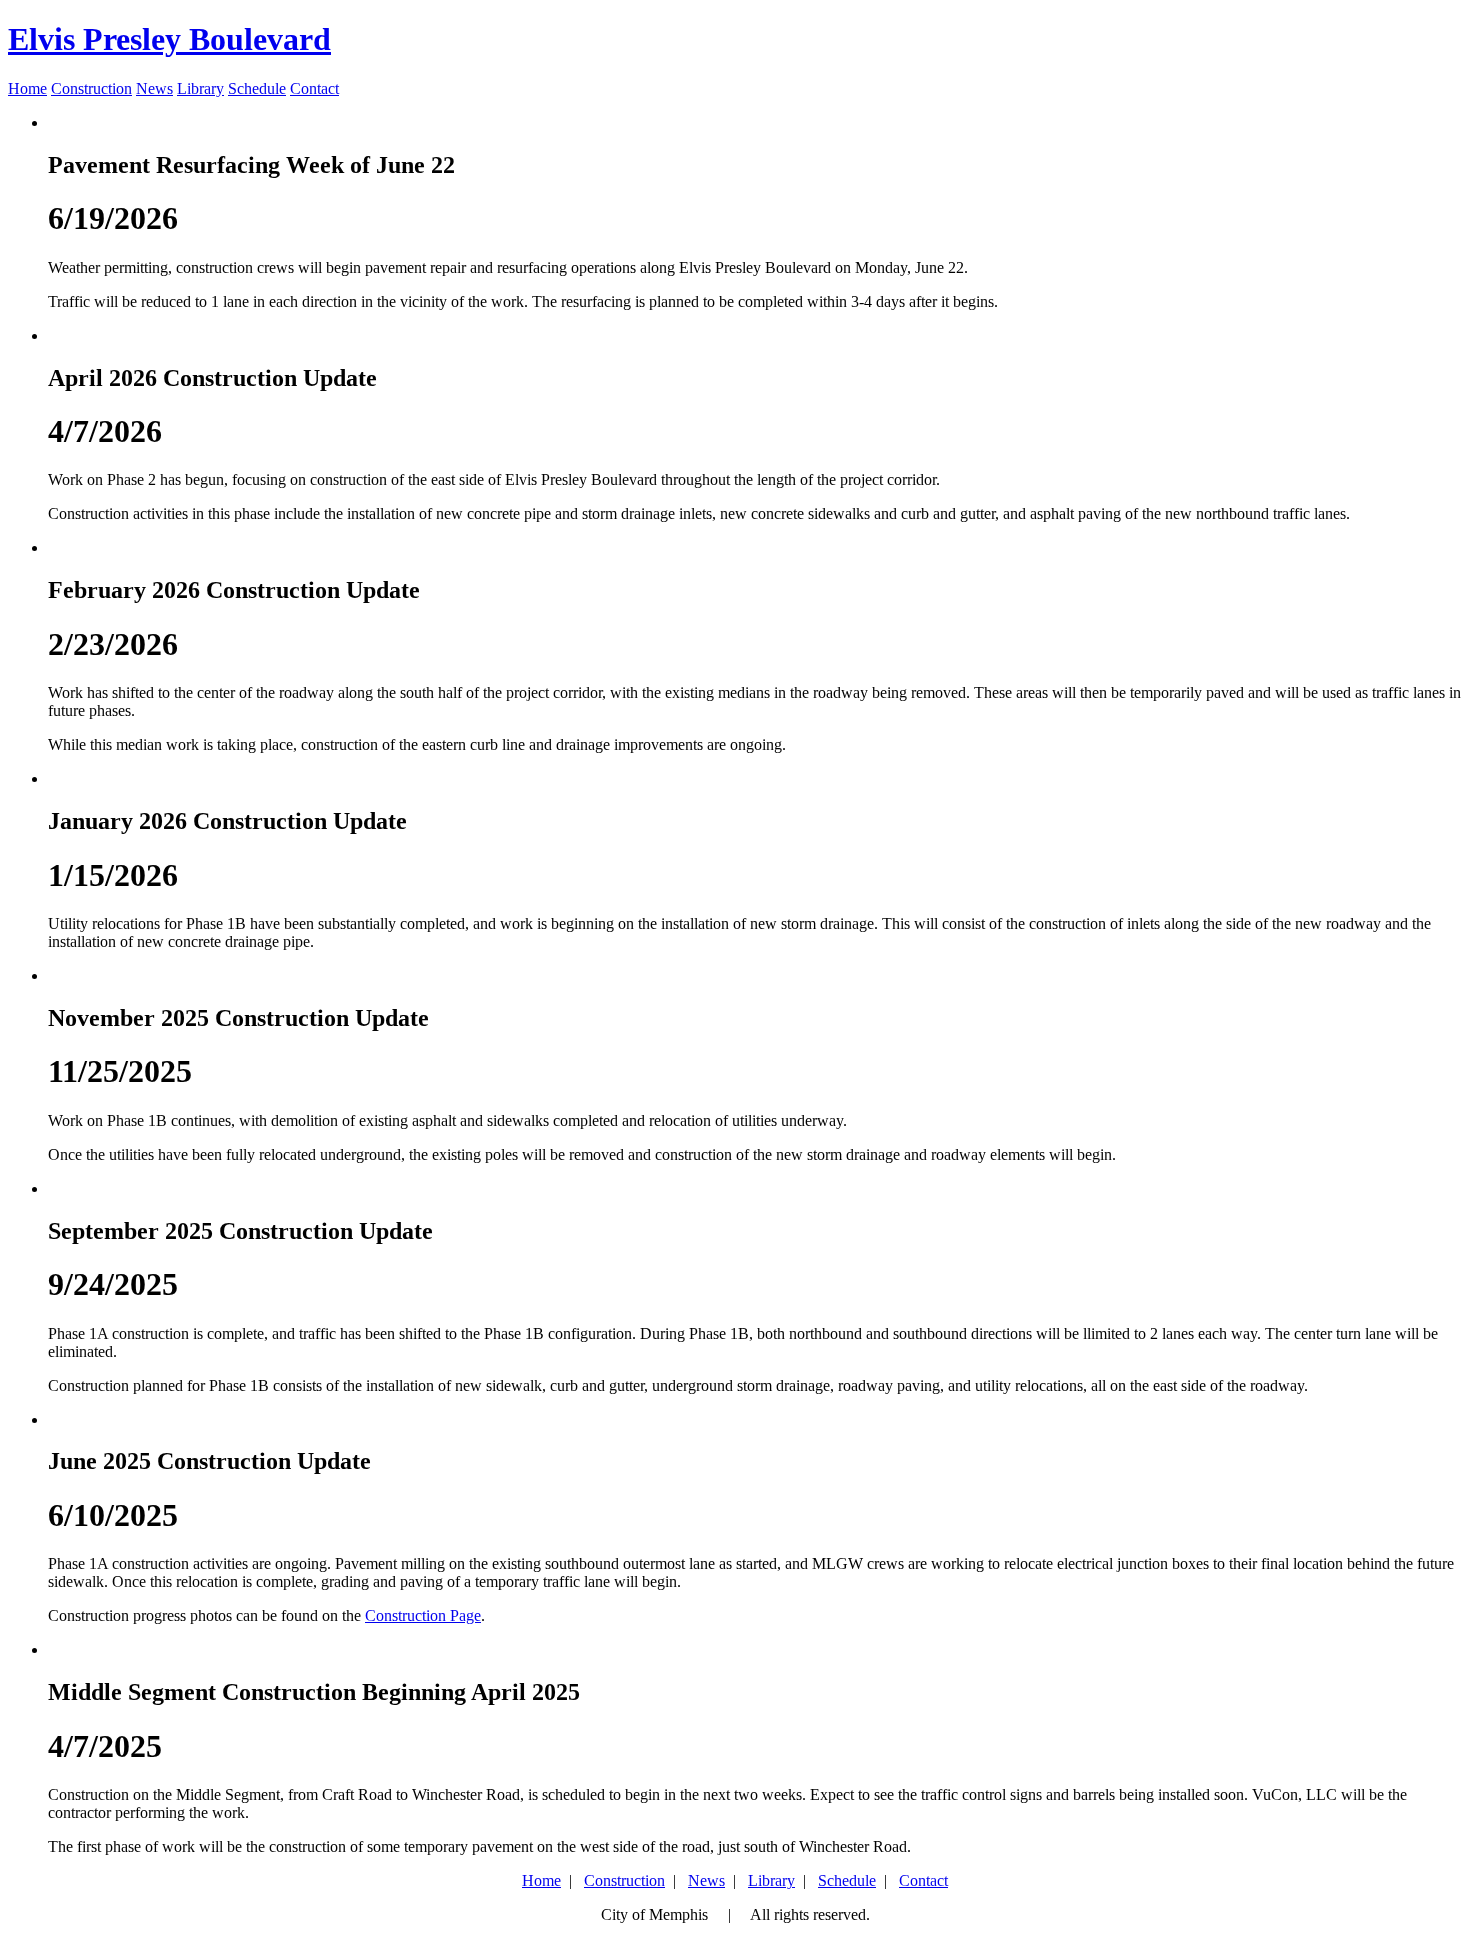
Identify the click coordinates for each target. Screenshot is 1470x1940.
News (154, 88)
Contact (314, 88)
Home (27, 88)
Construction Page (423, 1615)
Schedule (257, 88)
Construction (91, 88)
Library (200, 88)
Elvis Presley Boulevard (169, 39)
